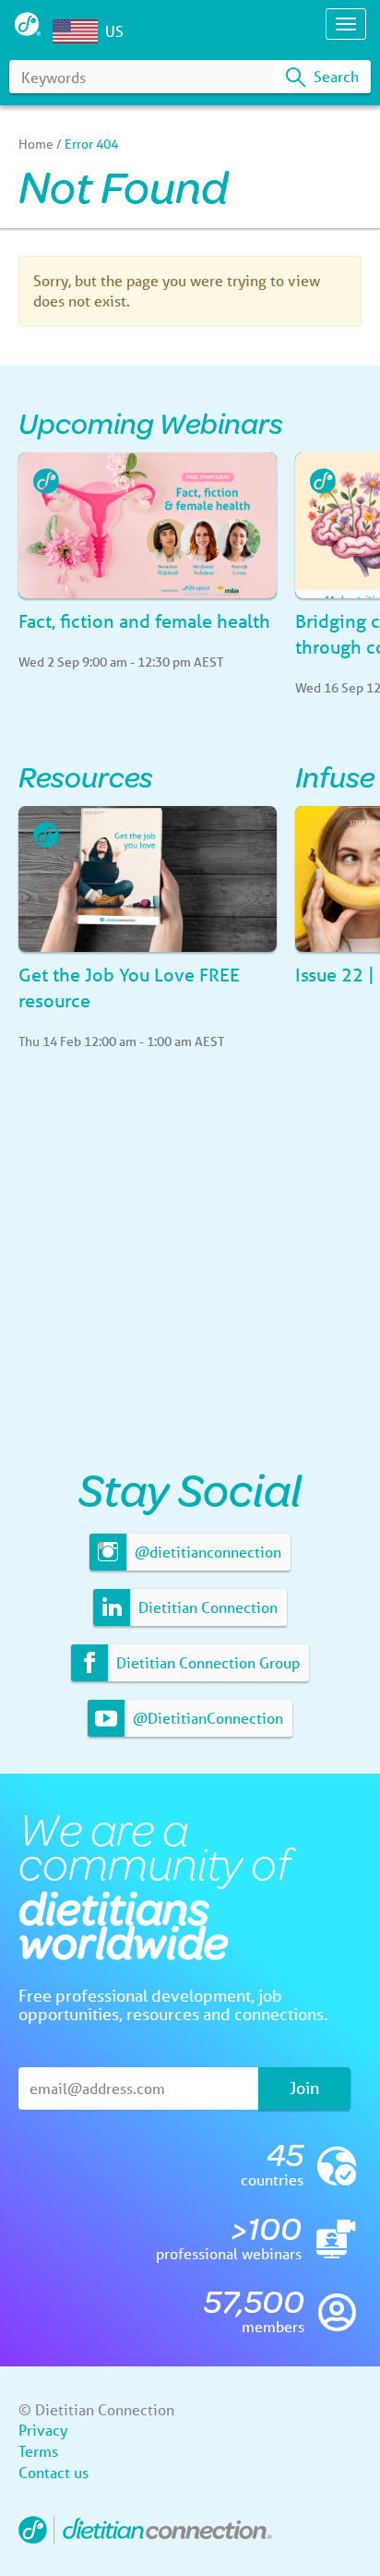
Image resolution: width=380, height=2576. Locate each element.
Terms (38, 2451)
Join (304, 2088)
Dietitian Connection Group (206, 1662)
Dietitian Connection (206, 1607)
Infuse (335, 776)
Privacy (43, 2430)
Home (36, 144)
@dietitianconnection (206, 1552)
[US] (79, 31)
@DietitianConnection (206, 1718)
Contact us (53, 2472)
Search (334, 76)
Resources (86, 776)
